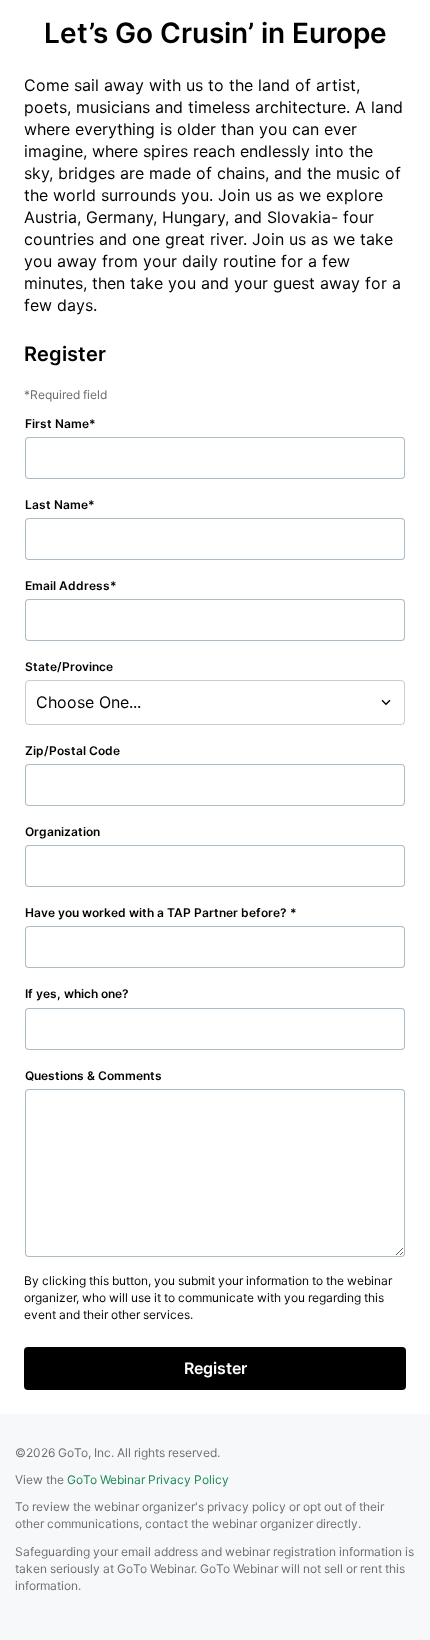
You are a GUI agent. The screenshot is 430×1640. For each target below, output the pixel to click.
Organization (62, 831)
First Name (57, 423)
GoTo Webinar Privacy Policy (148, 1479)
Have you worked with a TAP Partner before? (157, 912)
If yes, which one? (77, 993)
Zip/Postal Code (72, 750)
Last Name (56, 504)
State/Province (69, 666)
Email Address (67, 585)
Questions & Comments (93, 1075)
